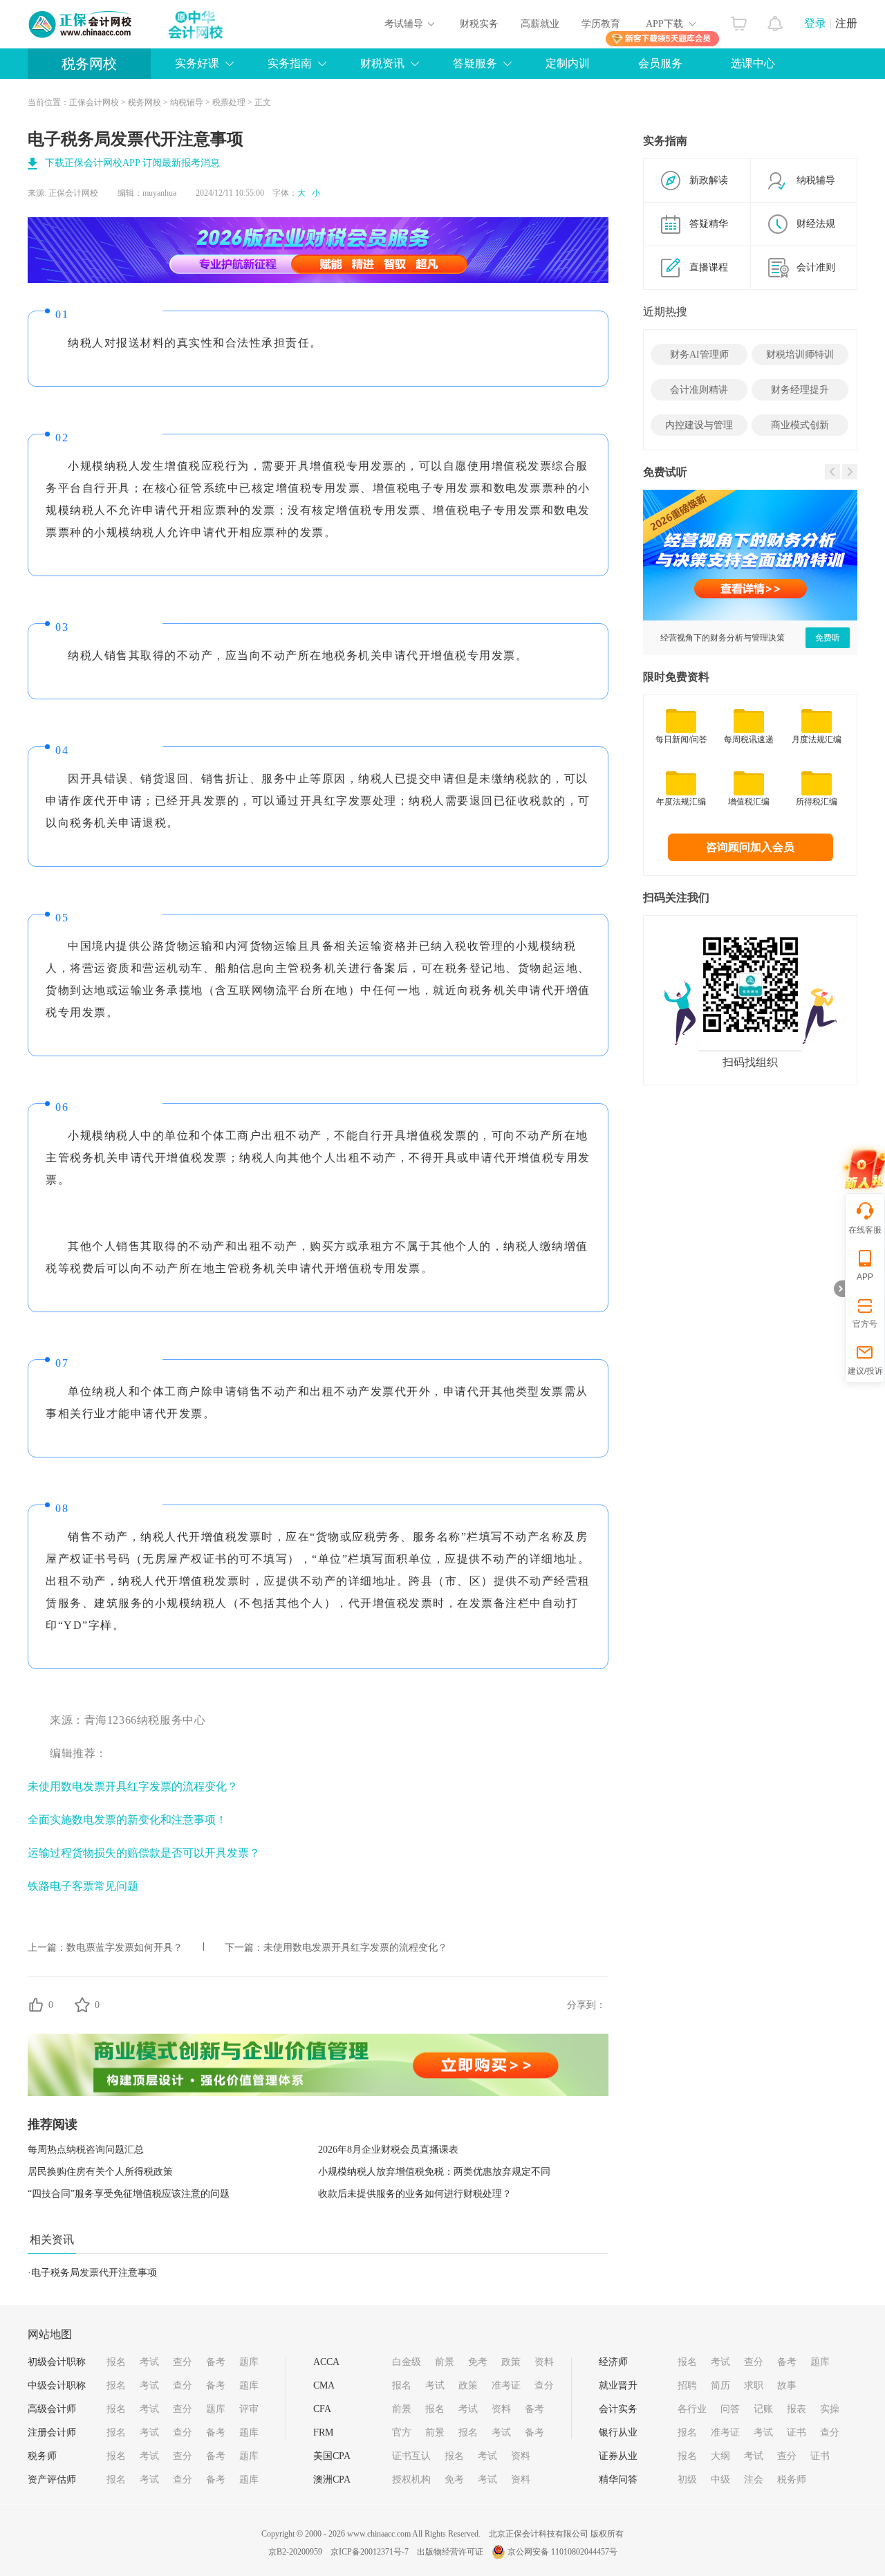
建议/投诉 (865, 1371)
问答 (730, 2409)
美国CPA (332, 2456)
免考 (478, 2362)
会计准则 (816, 267)
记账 (763, 2409)
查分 (183, 2362)
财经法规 (816, 224)
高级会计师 (52, 2409)
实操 (830, 2409)
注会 (754, 2480)
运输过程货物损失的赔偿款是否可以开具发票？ (144, 1853)
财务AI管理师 (699, 355)
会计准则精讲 (699, 390)
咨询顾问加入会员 (750, 847)
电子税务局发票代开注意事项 (94, 2273)
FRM (323, 2432)
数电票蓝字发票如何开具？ (124, 1948)
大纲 (720, 2456)
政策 (511, 2362)
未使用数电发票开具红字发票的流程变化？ (133, 1786)
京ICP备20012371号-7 (370, 2552)
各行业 (692, 2409)
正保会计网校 (94, 102)
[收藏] (82, 2005)
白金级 (407, 2362)
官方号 (865, 1324)
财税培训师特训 (800, 355)
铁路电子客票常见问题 (83, 1886)
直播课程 (709, 267)
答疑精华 (709, 224)
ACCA (326, 2362)
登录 (815, 23)
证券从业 (618, 2456)
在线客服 (865, 1230)
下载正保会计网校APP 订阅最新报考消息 (132, 163)
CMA (324, 2385)
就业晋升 (618, 2385)
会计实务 (618, 2409)
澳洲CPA (332, 2480)
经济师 (613, 2362)
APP (865, 1277)
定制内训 (568, 63)
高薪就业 (540, 24)
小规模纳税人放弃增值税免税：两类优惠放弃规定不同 (434, 2172)
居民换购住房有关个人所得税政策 (100, 2172)
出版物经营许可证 (450, 2552)
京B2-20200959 (295, 2552)
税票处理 (229, 102)
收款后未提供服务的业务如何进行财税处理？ (415, 2194)
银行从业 (618, 2432)
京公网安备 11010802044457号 (562, 2552)
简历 (720, 2385)
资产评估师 (52, 2480)
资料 (544, 2362)
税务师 (42, 2456)
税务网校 (89, 64)
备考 (216, 2362)
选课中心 (753, 63)
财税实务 (479, 24)
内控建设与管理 (699, 425)
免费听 (828, 638)
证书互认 (411, 2456)
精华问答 (618, 2480)
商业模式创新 (800, 425)
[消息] (775, 20)
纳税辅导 (187, 102)
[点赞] (36, 2005)
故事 (787, 2385)
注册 (846, 23)
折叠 (839, 1289)
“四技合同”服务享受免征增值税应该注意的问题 (129, 2194)
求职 (754, 2385)
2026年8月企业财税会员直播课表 (388, 2150)
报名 (116, 2362)
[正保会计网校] (81, 24)
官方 (402, 2432)
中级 (720, 2480)
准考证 (506, 2385)
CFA (322, 2409)
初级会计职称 (57, 2362)
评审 (249, 2409)
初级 (687, 2480)
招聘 (687, 2385)
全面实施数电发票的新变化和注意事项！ (127, 1820)
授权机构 (411, 2480)
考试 (149, 2362)
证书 (796, 2432)
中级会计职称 (57, 2385)
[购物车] (739, 20)
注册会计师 (52, 2432)
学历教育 (601, 24)
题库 (249, 2362)
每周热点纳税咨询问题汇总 (86, 2150)
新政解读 (709, 180)
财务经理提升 (800, 390)
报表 (796, 2409)
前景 (445, 2362)
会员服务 (660, 63)
